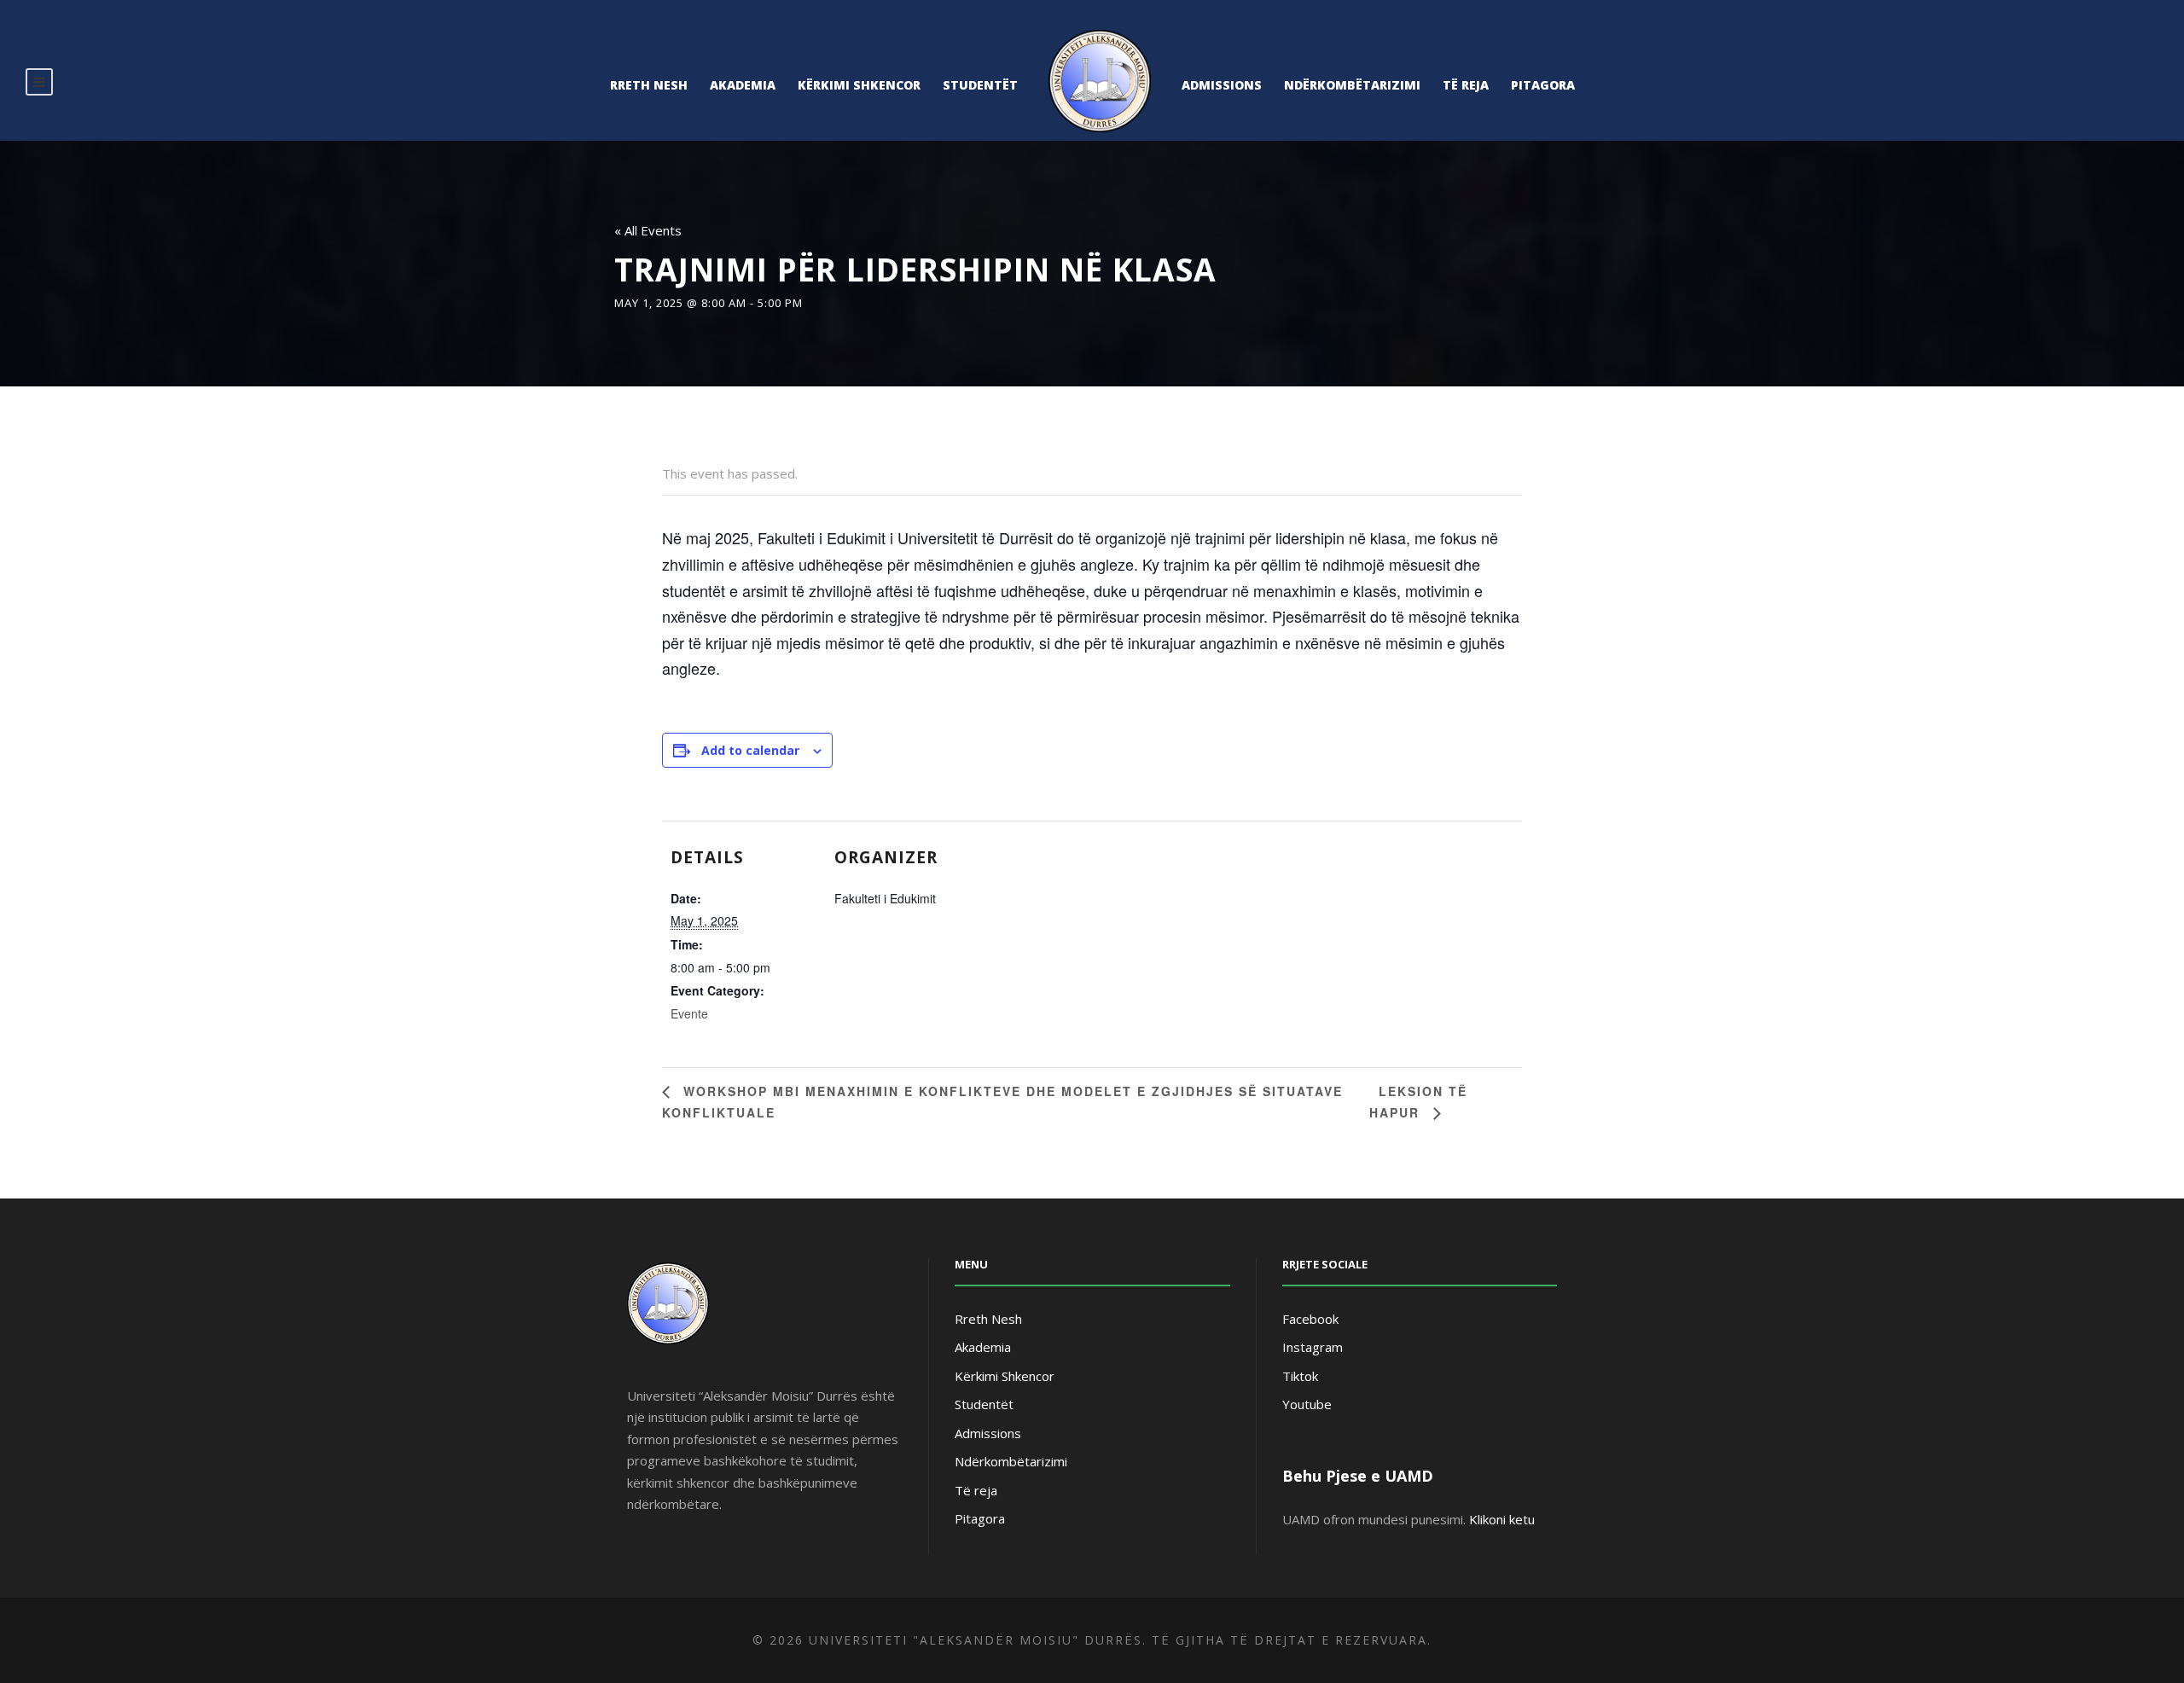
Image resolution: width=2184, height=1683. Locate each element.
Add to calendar (750, 750)
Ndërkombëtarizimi (1352, 85)
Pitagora (1543, 85)
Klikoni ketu (1502, 1519)
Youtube (1307, 1404)
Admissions (1222, 85)
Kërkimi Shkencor (859, 85)
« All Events (648, 230)
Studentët (980, 85)
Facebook (1310, 1319)
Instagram (1313, 1347)
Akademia (743, 85)
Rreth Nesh (649, 85)
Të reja (1466, 85)
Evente (689, 1013)
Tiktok (1300, 1376)
